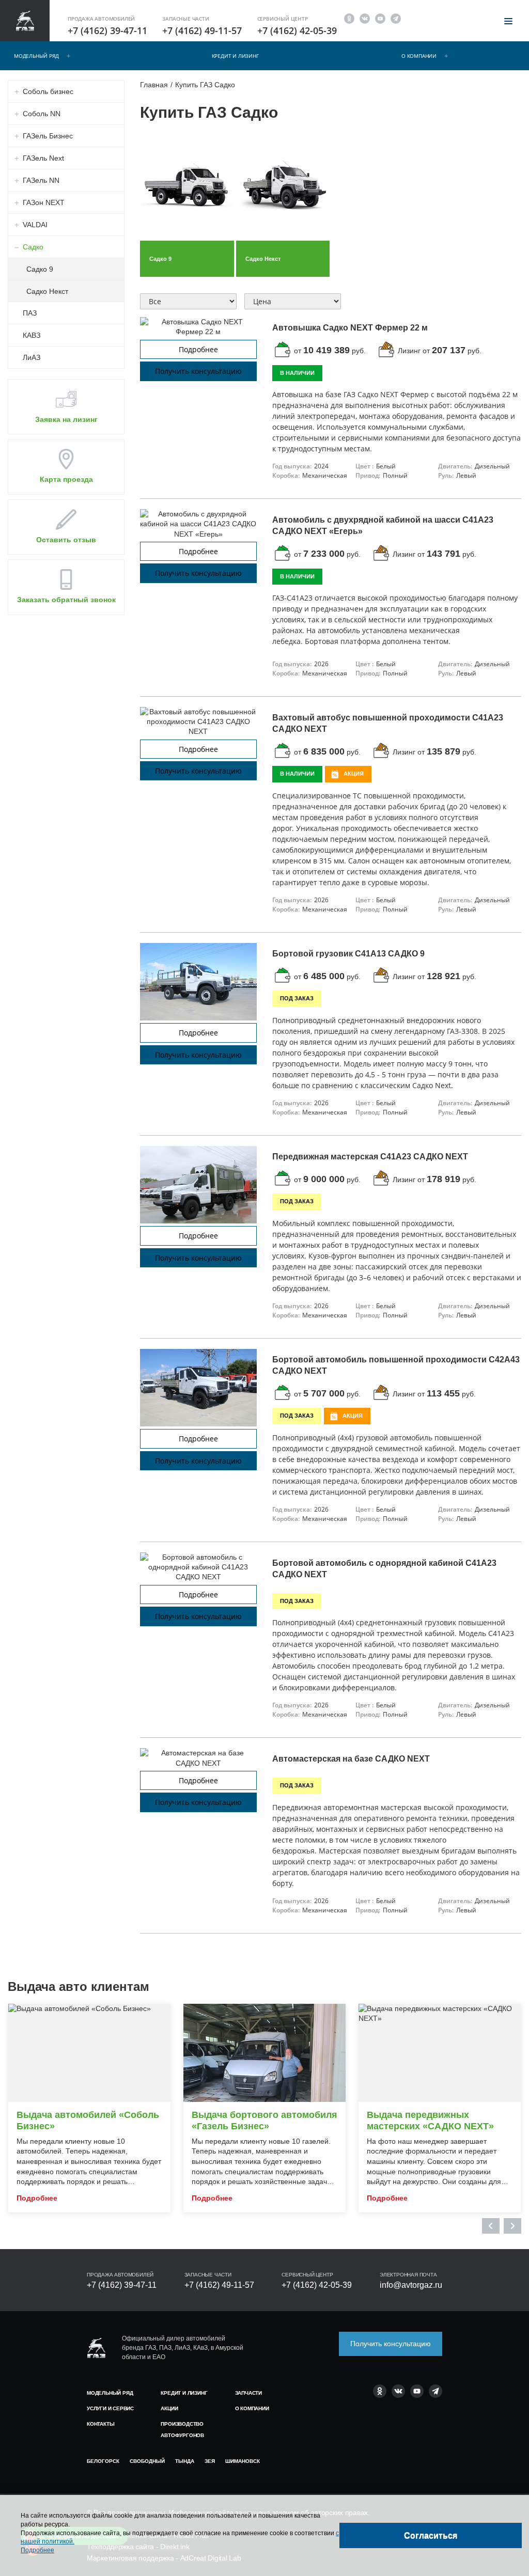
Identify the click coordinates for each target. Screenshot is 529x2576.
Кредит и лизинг (235, 56)
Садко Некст (47, 291)
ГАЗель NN (41, 180)
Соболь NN (42, 114)
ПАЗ (30, 313)
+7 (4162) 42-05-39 (297, 30)
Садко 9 (40, 269)
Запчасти (248, 2393)
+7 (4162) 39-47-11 (107, 30)
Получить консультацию (198, 371)
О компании (419, 56)
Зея (210, 2461)
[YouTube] (380, 18)
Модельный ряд (36, 56)
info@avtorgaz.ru (411, 2285)
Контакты (100, 2424)
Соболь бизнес (48, 91)
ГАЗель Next (43, 158)
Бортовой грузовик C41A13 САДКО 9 (348, 954)
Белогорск (103, 2461)
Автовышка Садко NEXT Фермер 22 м (350, 328)
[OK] (349, 18)
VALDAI (35, 225)
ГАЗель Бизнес (48, 136)
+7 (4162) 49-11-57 (202, 30)
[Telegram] (396, 18)
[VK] (365, 18)
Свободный (147, 2461)
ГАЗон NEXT (44, 202)
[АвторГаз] (96, 2348)
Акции (169, 2408)
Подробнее (198, 349)
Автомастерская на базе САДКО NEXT (351, 1759)
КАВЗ (32, 335)
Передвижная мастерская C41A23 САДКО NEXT (370, 1157)
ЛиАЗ (32, 357)
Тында (185, 2461)
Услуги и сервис (110, 2408)
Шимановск (243, 2461)
